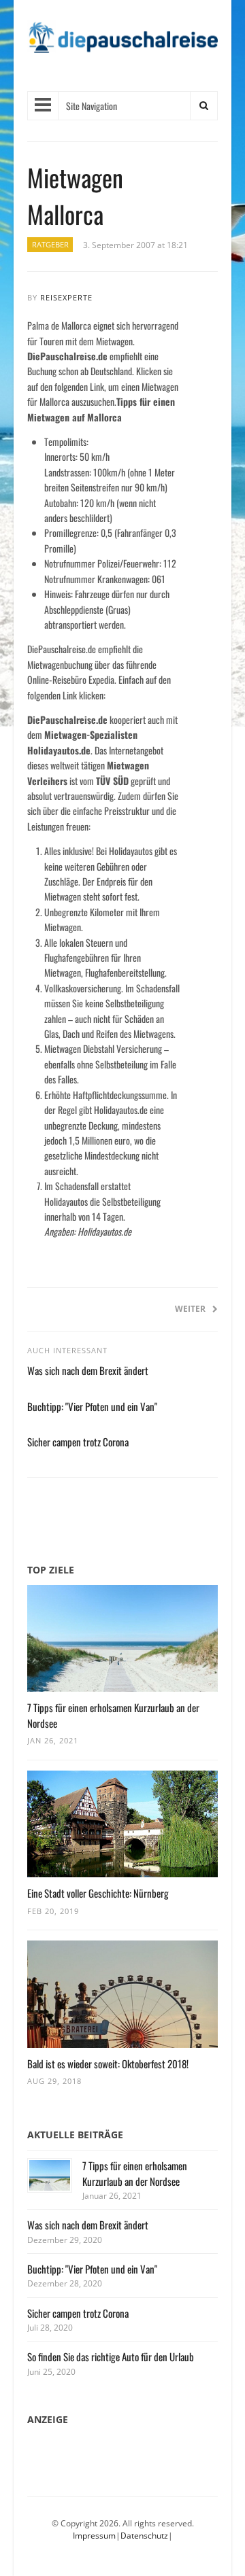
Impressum (94, 2536)
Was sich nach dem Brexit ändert (88, 1370)
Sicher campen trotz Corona (78, 1442)
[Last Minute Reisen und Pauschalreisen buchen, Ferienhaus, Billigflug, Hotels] (122, 42)
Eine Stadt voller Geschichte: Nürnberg (98, 1893)
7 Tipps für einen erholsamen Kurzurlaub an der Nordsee (135, 2173)
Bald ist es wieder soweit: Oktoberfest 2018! (108, 2064)
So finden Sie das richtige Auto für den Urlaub (111, 2356)
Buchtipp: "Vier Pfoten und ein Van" (92, 1406)
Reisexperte (66, 297)
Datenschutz (144, 2536)
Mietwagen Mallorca (75, 195)
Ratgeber (50, 245)
